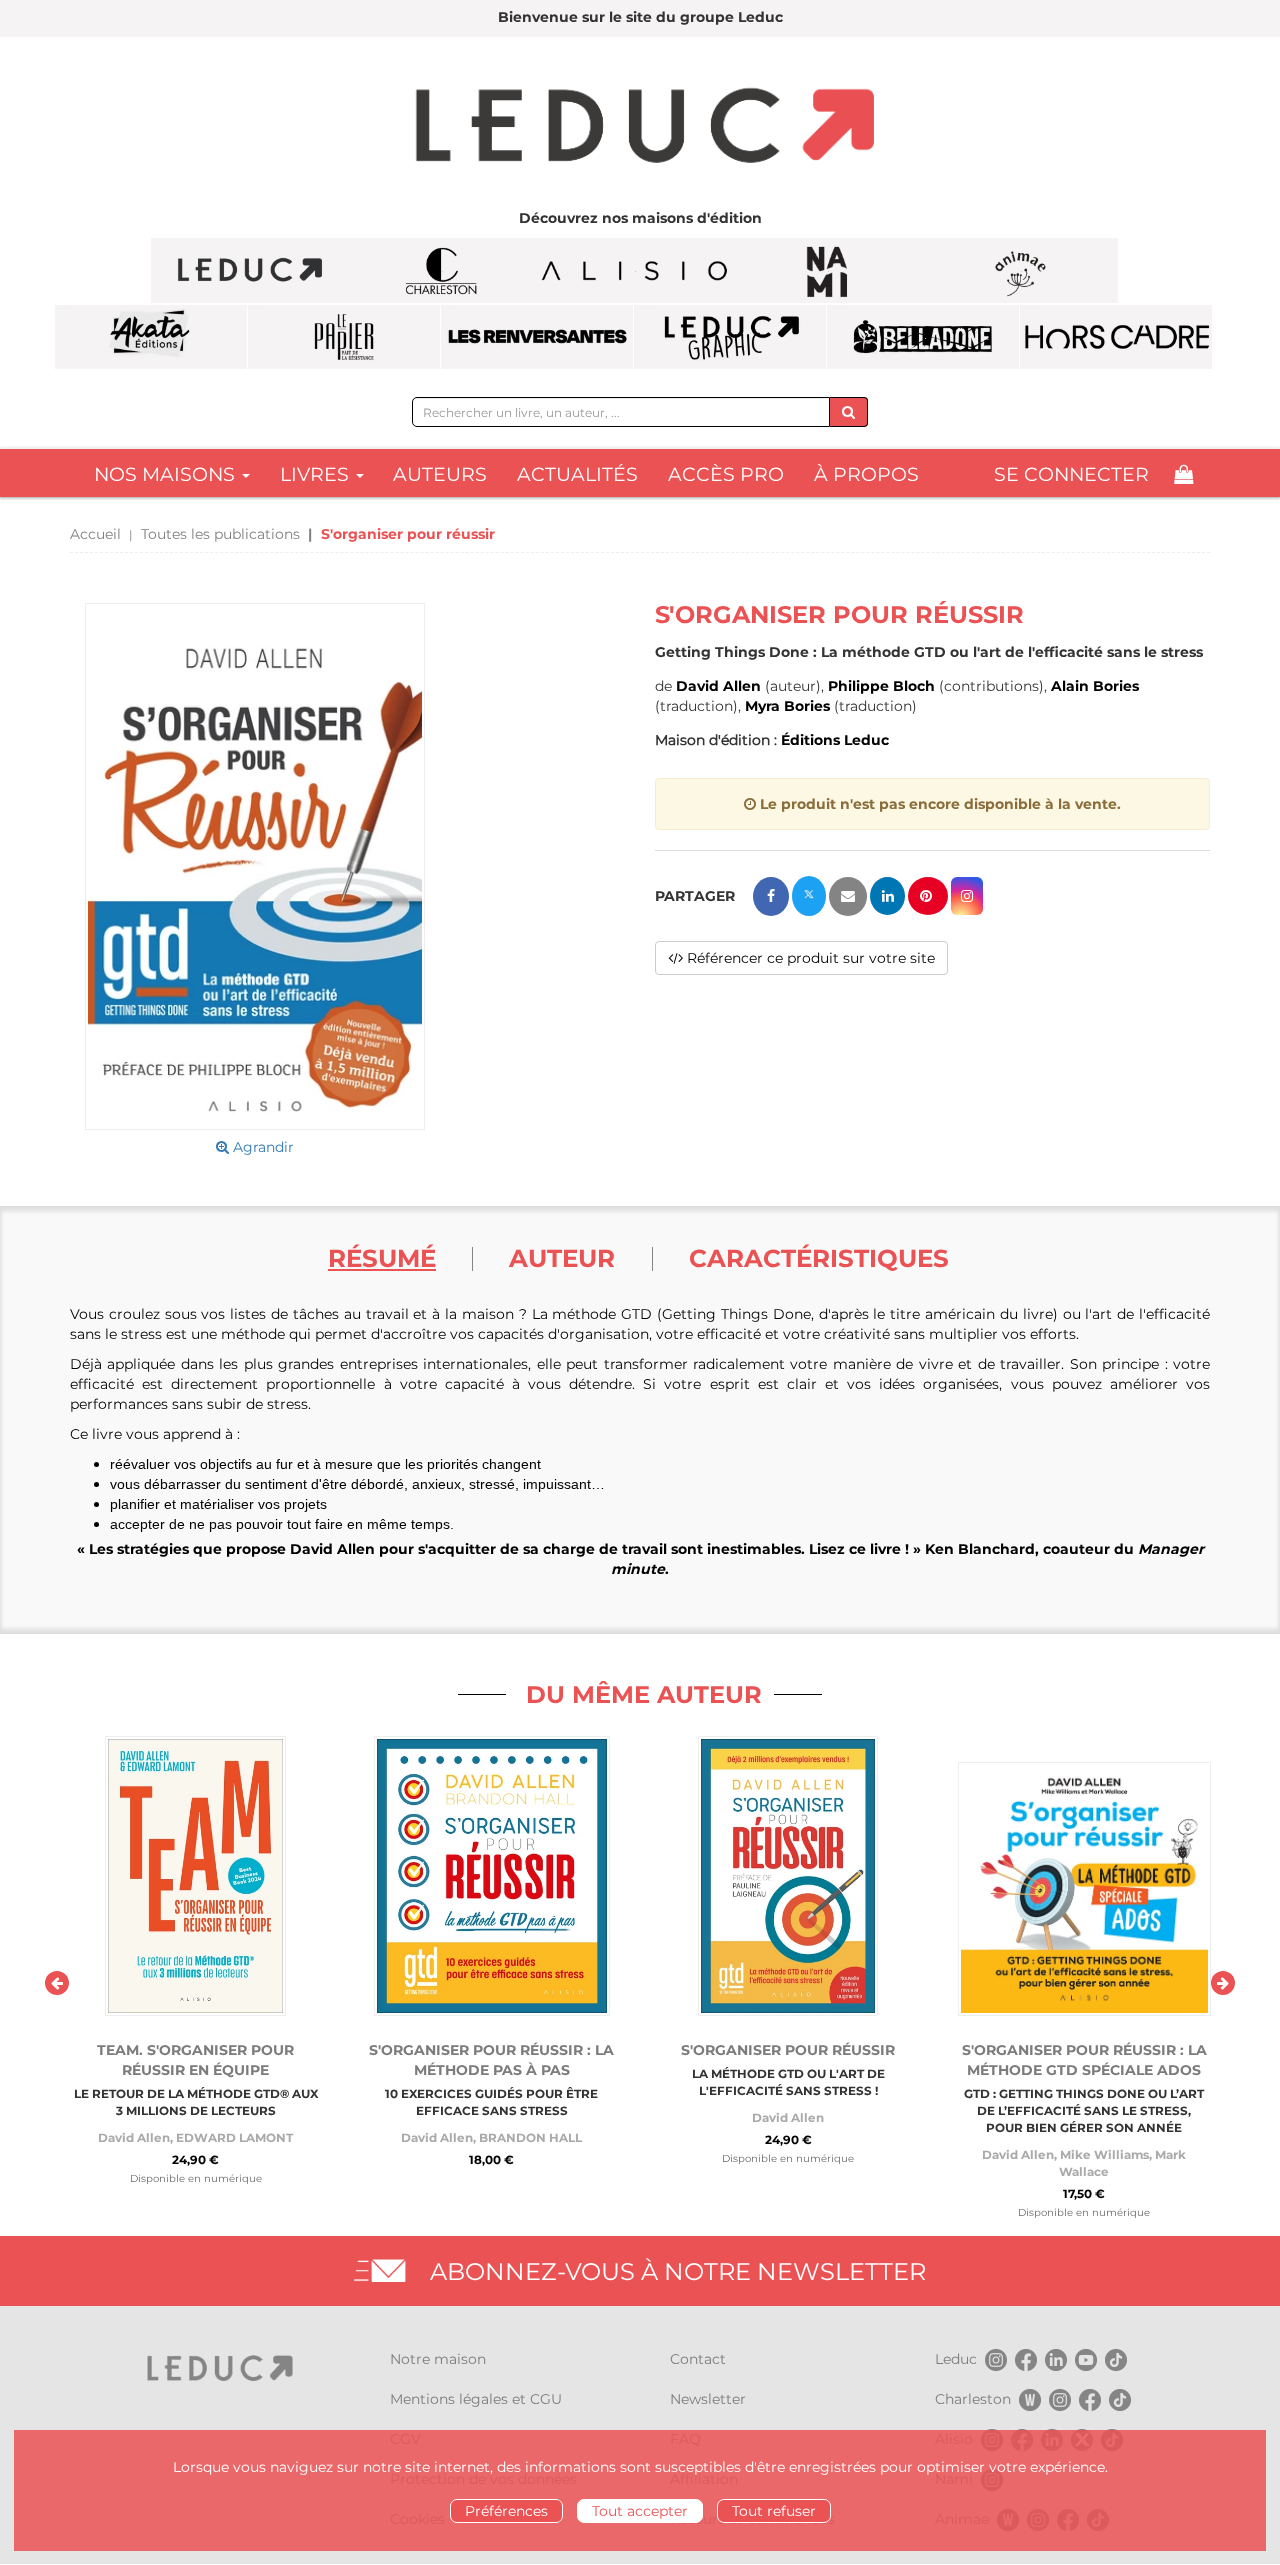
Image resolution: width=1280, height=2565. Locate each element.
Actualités (577, 474)
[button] (255, 867)
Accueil (95, 534)
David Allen (718, 686)
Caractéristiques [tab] (819, 1258)
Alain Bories (1095, 686)
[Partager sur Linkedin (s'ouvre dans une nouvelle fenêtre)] (887, 896)
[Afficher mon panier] (1183, 474)
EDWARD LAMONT (234, 2137)
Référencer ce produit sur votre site (809, 958)
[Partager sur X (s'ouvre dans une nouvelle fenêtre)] (809, 896)
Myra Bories (787, 706)
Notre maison (438, 2359)
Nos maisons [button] (167, 474)
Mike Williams (1104, 2154)
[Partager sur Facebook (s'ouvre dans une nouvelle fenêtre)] (771, 896)
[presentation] (57, 1983)
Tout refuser (774, 2511)
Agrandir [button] (261, 1147)
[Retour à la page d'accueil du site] (640, 128)
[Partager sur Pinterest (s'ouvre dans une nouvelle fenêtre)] (928, 896)
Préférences (506, 2511)
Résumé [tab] (382, 1258)
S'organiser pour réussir (788, 2050)
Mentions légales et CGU (476, 2399)
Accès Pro (726, 474)
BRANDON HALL (530, 2137)
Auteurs (440, 474)
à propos (866, 474)
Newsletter (708, 2399)
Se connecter (1071, 474)
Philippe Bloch (881, 686)
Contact (698, 2359)
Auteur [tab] (562, 1258)
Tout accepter (640, 2511)
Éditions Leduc (835, 740)
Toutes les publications (220, 534)
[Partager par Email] (848, 896)
